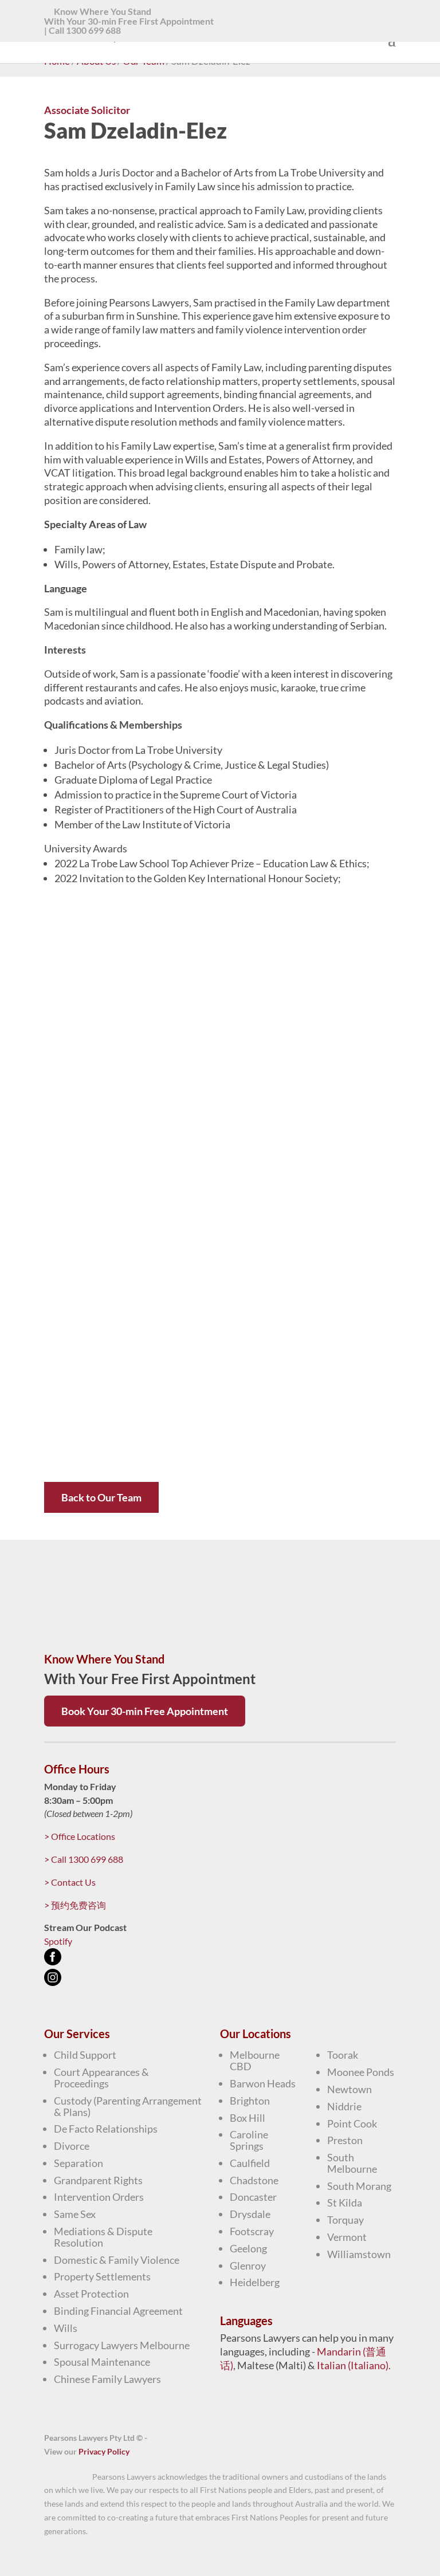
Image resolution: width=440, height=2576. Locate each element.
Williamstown (359, 2254)
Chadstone (254, 2180)
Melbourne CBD (255, 2060)
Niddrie (344, 2106)
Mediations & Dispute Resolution (103, 2237)
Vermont (347, 2237)
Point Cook (352, 2123)
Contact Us (70, 1882)
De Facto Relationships (106, 2129)
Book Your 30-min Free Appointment (145, 1711)
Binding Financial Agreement (118, 2311)
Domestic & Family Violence (117, 2260)
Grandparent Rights (98, 2180)
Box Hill (247, 2118)
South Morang (359, 2186)
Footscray (252, 2231)
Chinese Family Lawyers (107, 2379)
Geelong (248, 2248)
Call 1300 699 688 (85, 30)
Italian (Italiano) (353, 2365)
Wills (66, 2328)
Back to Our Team (101, 1497)
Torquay (345, 2220)
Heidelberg (255, 2282)
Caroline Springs (249, 2140)
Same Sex (75, 2214)
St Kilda (345, 2203)
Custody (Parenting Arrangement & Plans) (128, 2106)
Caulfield (250, 2163)
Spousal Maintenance (102, 2362)
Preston (345, 2140)
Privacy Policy (104, 2451)
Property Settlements (102, 2276)
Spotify (58, 1941)
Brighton (250, 2101)
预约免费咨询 (75, 1905)
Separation (78, 2163)
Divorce (72, 2146)
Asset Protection (91, 2294)
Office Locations (80, 1836)
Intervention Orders (99, 2197)
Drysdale (250, 2214)
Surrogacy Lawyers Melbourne (122, 2345)
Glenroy (248, 2266)
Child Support (85, 2055)
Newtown (349, 2089)
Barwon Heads (263, 2083)
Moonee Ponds (361, 2072)
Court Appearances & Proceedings (101, 2078)
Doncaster (253, 2197)
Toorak (343, 2055)
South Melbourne (352, 2163)
